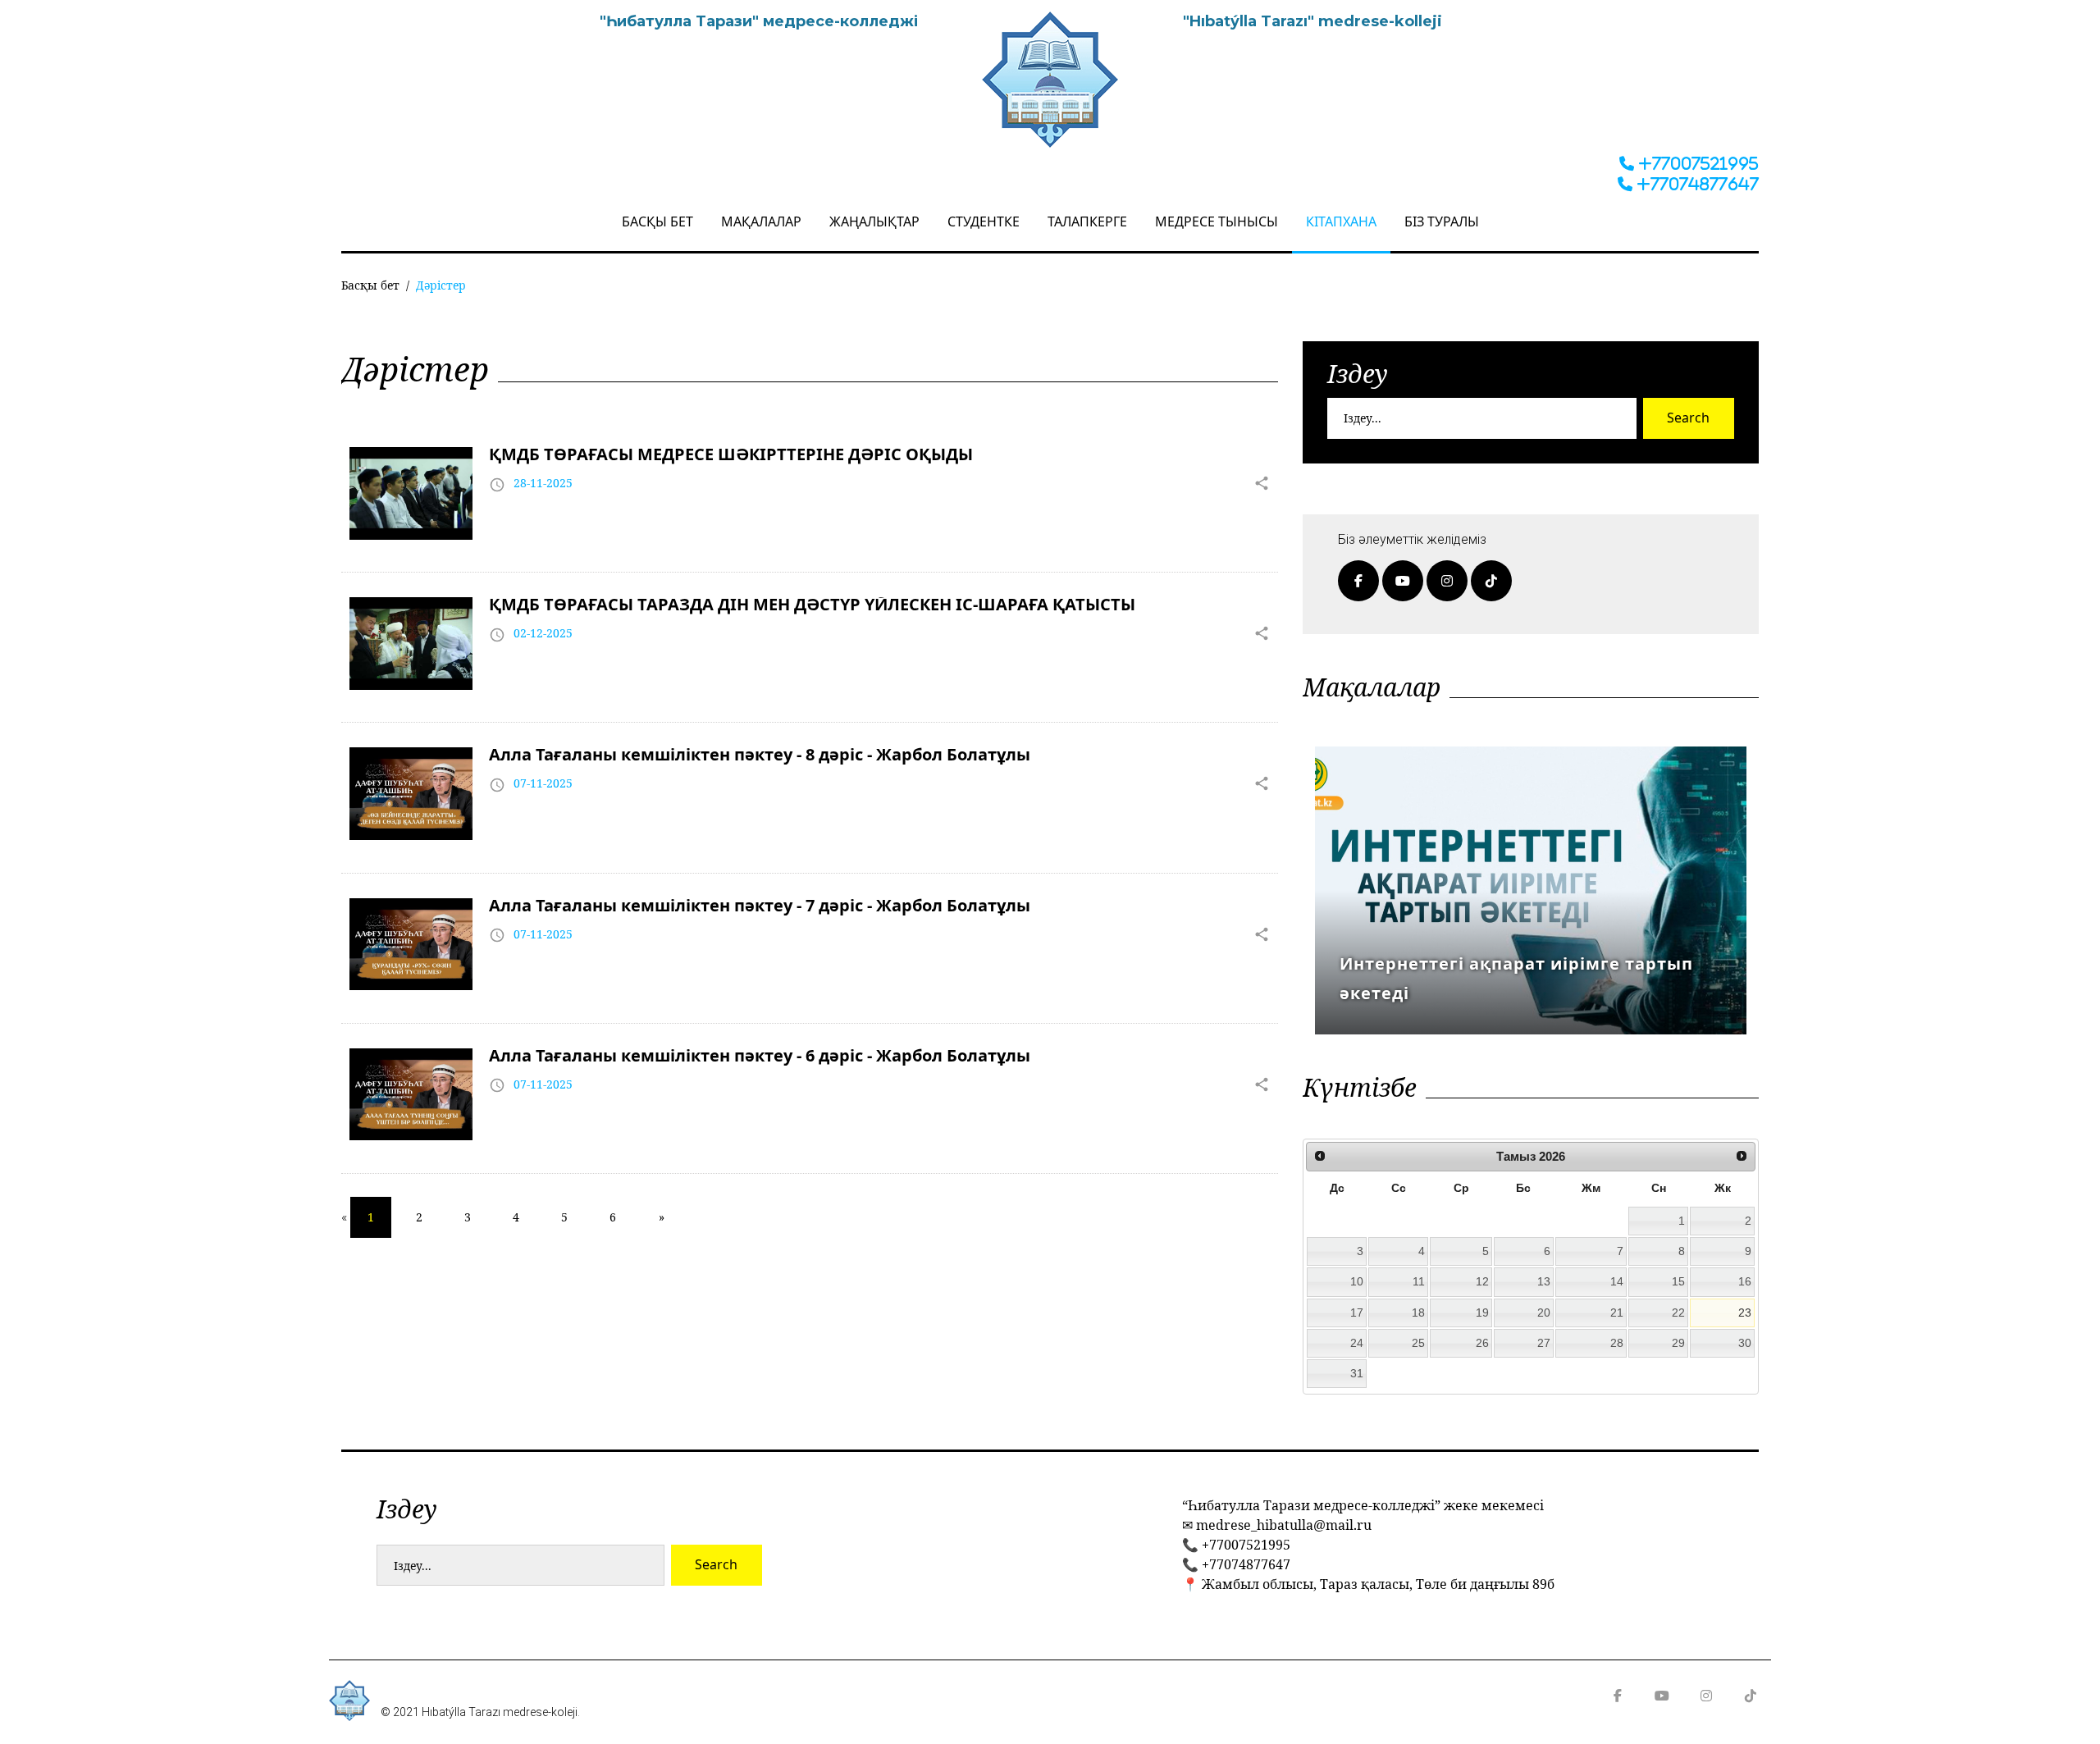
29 (1678, 1343)
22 (1678, 1313)
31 (1357, 1373)
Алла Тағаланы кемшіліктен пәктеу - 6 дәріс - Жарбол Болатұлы (760, 1055)
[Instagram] (1447, 581)
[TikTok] (1491, 581)
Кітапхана (1341, 221)
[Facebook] (1358, 581)
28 (1617, 1343)
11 (1419, 1281)
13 (1544, 1281)
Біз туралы (1442, 221)
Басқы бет (657, 221)
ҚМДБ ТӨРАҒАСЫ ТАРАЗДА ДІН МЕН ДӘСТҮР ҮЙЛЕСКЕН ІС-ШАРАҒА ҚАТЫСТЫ (812, 604)
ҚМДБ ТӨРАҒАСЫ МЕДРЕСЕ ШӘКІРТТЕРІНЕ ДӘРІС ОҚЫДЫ (731, 454)
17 (1357, 1313)
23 (1745, 1313)
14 (1617, 1281)
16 (1745, 1281)
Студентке (984, 221)
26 (1482, 1343)
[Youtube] (1403, 581)
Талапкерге (1087, 221)
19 (1482, 1313)
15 (1678, 1281)
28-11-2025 (543, 483)
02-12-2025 (543, 633)
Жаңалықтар (874, 221)
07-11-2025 (543, 783)
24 (1357, 1343)
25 (1418, 1343)
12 (1482, 1281)
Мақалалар (761, 221)
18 (1418, 1313)
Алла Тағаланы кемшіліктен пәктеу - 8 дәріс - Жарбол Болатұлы (760, 754)
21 (1617, 1313)
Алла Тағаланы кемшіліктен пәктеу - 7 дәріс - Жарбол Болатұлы (760, 905)
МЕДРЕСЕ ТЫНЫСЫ (1217, 221)
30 (1745, 1343)
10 (1357, 1281)
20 (1544, 1313)
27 (1544, 1343)
